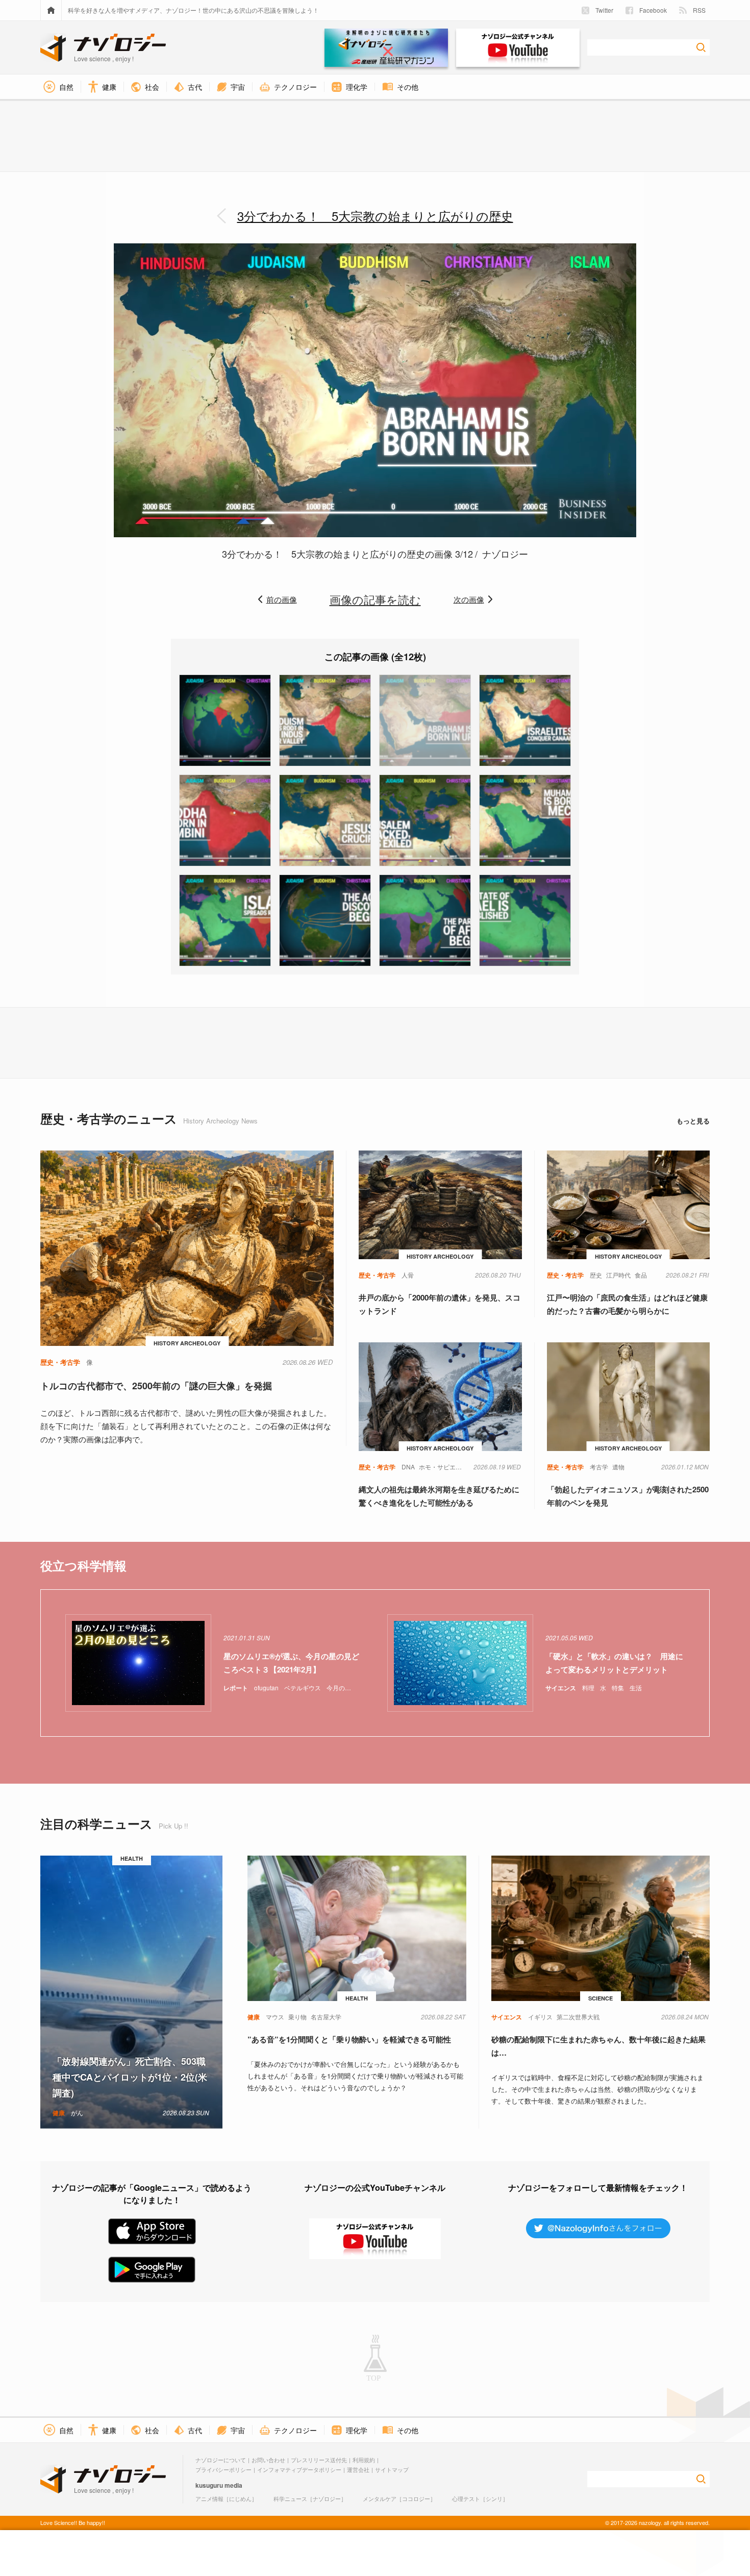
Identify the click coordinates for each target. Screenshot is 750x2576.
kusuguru (209, 2485)
